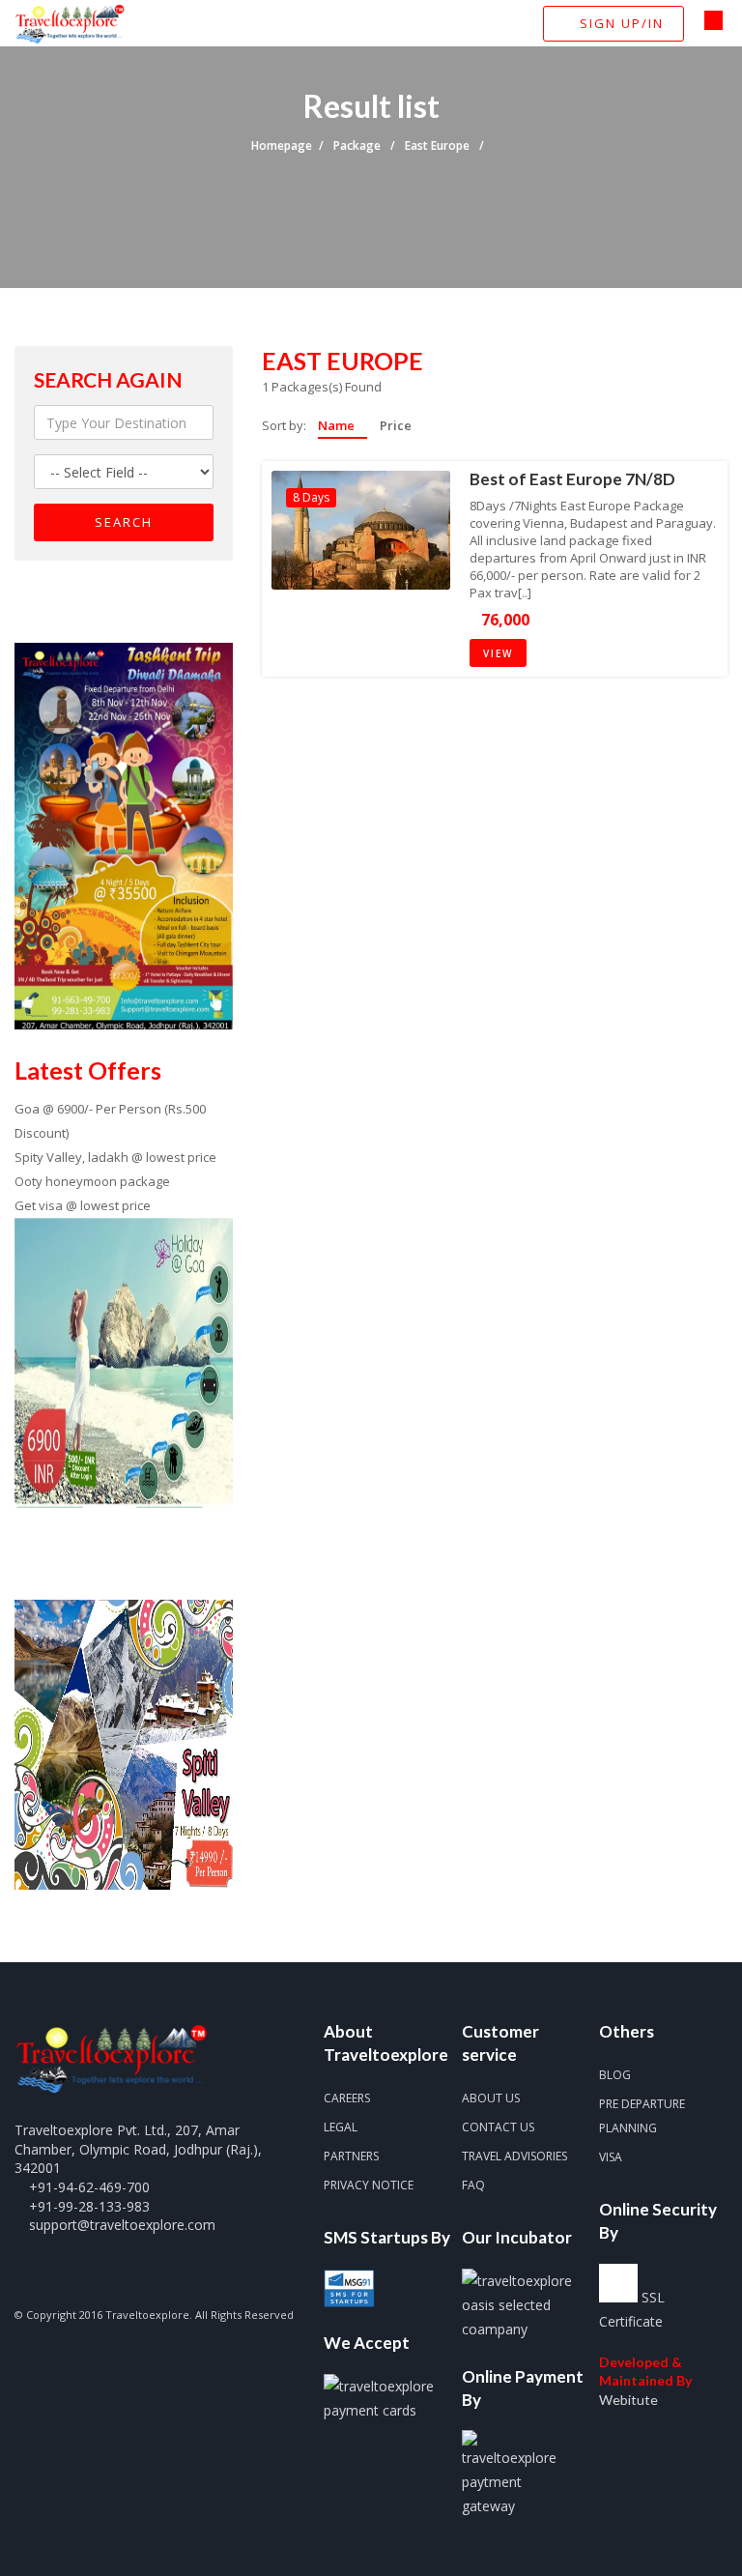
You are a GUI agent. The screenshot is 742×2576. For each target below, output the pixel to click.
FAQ (473, 2185)
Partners (351, 2156)
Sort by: (284, 425)
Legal (341, 2127)
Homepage (282, 145)
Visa (611, 2157)
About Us (491, 2098)
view (498, 653)
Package (358, 145)
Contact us (498, 2127)
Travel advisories (514, 2156)
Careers (347, 2098)
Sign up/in (619, 23)
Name (338, 426)
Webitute (628, 2400)
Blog (615, 2075)
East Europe (439, 145)
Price (396, 426)
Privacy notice (369, 2185)
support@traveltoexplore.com (122, 2225)
